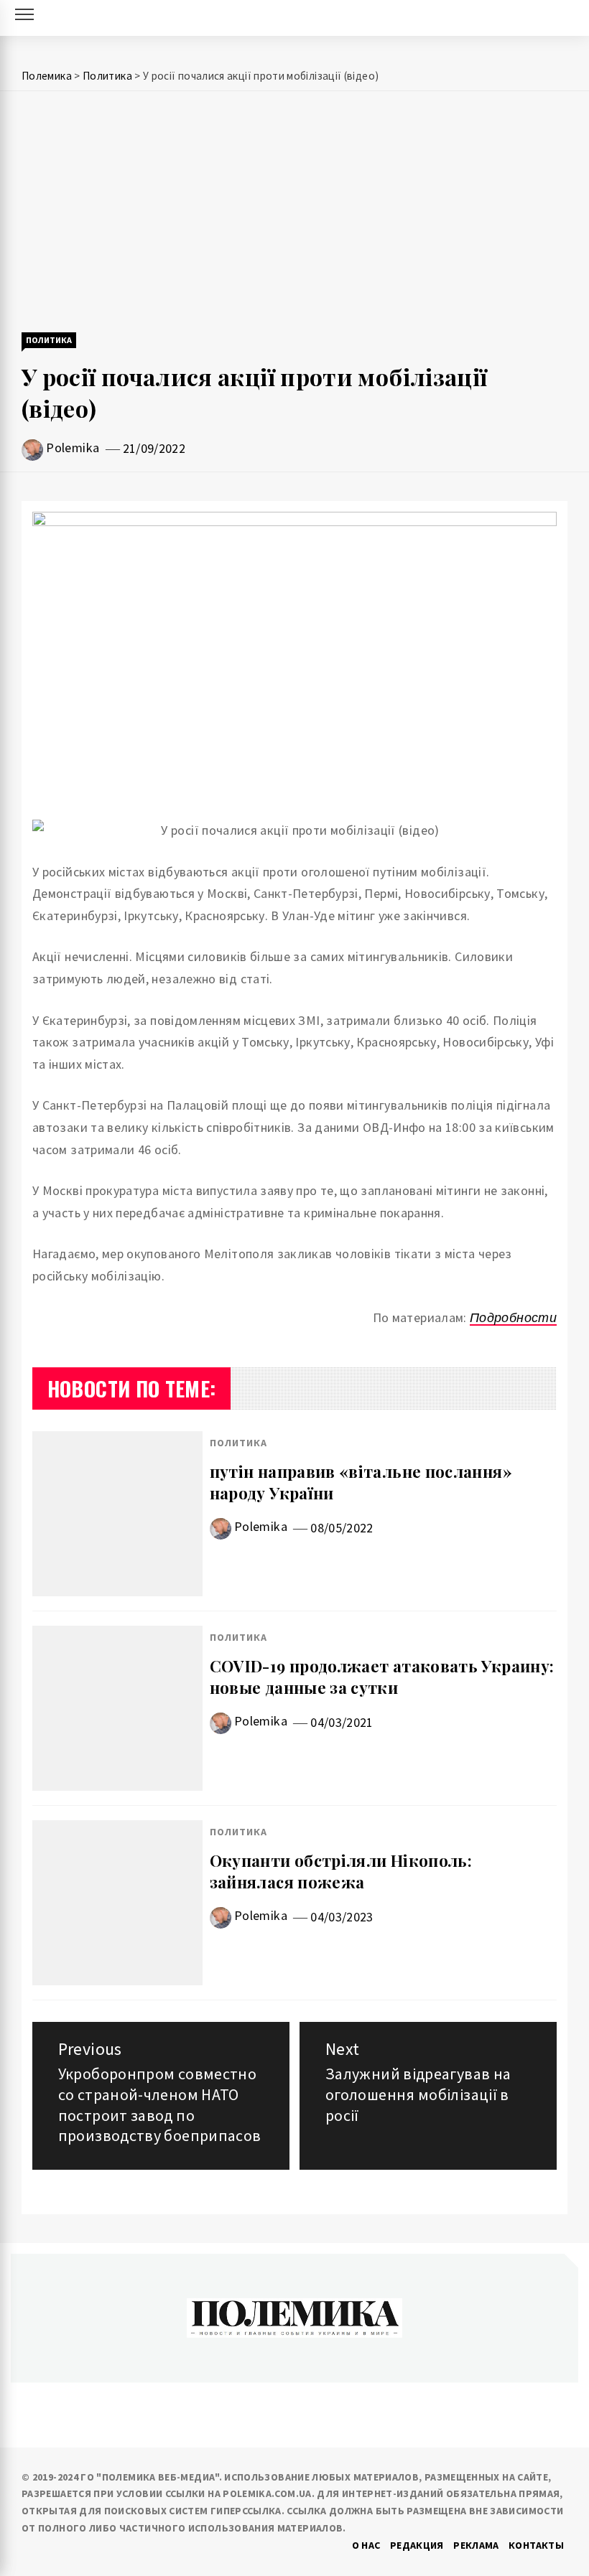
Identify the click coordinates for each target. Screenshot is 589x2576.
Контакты (536, 2545)
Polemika (73, 448)
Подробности (513, 1317)
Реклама (476, 2545)
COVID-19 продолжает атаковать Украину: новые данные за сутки (382, 1677)
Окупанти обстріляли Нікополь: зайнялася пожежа (341, 1872)
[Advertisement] (294, 213)
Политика (49, 340)
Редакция (417, 2545)
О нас (366, 2545)
